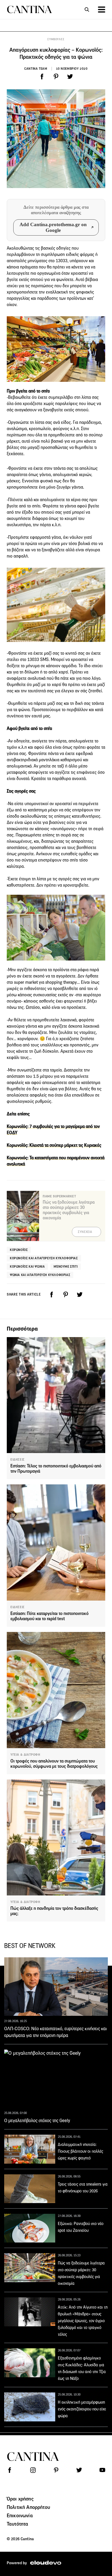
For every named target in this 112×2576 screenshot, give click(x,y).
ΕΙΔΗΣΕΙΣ (18, 1460)
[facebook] (42, 77)
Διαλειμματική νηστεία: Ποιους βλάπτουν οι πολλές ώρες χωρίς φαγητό (80, 2151)
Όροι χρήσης (20, 2499)
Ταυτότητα (17, 2524)
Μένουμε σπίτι (66, 1266)
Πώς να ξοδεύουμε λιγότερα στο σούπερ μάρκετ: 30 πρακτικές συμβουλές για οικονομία (69, 1210)
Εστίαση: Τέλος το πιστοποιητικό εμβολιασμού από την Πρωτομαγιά (56, 1469)
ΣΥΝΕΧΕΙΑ (85, 1232)
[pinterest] (56, 77)
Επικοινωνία (20, 2515)
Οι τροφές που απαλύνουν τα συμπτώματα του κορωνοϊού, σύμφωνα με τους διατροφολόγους (54, 1764)
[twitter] (70, 77)
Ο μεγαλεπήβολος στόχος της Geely (37, 2121)
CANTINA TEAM (36, 69)
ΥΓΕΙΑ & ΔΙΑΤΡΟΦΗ (25, 1755)
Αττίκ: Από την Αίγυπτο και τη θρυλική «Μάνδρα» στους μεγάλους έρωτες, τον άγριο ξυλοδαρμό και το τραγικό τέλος (83, 2321)
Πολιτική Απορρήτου (28, 2507)
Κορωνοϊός (19, 1250)
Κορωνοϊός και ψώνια (27, 1266)
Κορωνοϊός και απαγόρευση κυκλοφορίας (44, 1258)
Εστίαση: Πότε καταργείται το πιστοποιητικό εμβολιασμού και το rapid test (49, 1616)
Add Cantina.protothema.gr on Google (53, 227)
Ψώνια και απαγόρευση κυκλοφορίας (40, 1275)
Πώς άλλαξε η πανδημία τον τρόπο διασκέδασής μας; (54, 1911)
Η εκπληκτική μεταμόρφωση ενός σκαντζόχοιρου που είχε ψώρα (82, 2409)
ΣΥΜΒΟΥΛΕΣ (56, 39)
